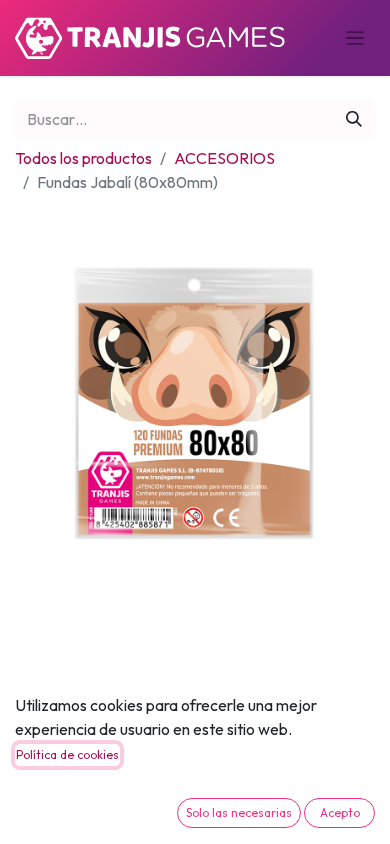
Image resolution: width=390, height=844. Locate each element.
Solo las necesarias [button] (239, 812)
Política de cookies (67, 754)
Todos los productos (83, 158)
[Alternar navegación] (355, 38)
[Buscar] (354, 119)
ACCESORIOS (224, 158)
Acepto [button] (340, 812)
